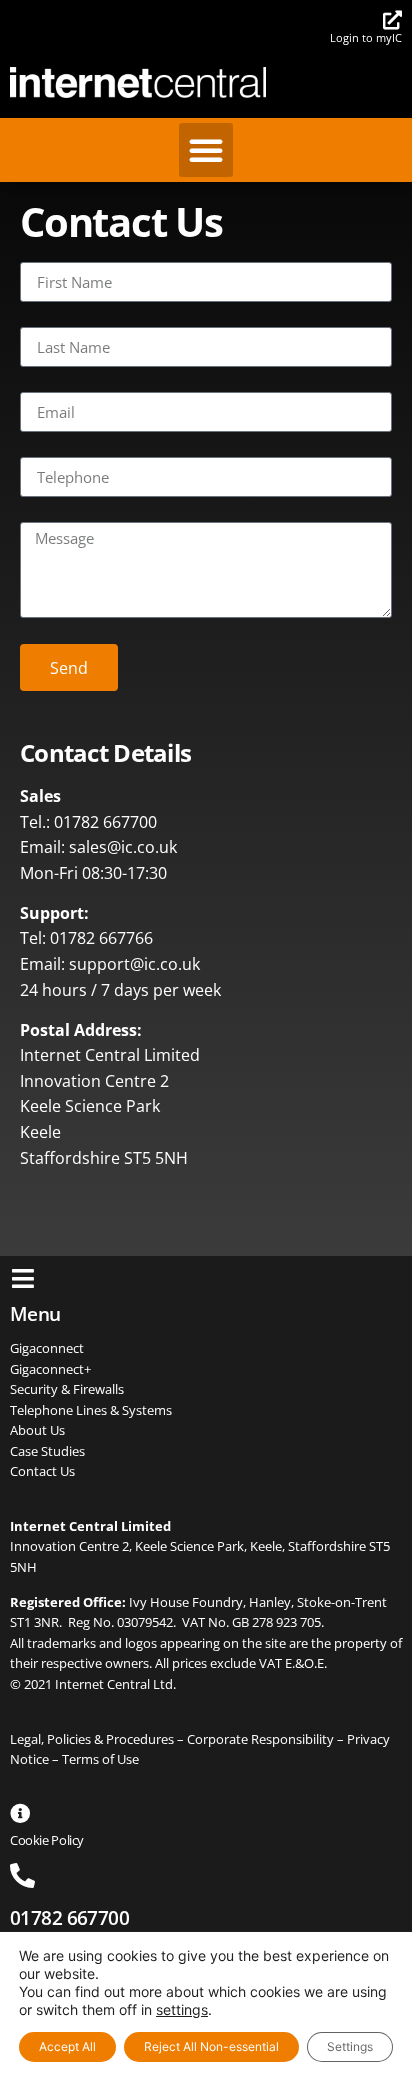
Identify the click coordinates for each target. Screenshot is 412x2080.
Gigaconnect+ (50, 1369)
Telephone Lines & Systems (91, 1410)
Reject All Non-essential (211, 2046)
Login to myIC (366, 37)
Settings (350, 2046)
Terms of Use (100, 1759)
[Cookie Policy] (20, 1814)
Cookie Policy (47, 1840)
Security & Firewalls (67, 1389)
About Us (37, 1430)
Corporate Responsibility (260, 1739)
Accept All (67, 2046)
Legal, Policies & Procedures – (98, 1739)
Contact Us (42, 1471)
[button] (206, 150)
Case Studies (47, 1451)
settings (182, 2009)
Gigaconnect (47, 1348)
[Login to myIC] (392, 19)
